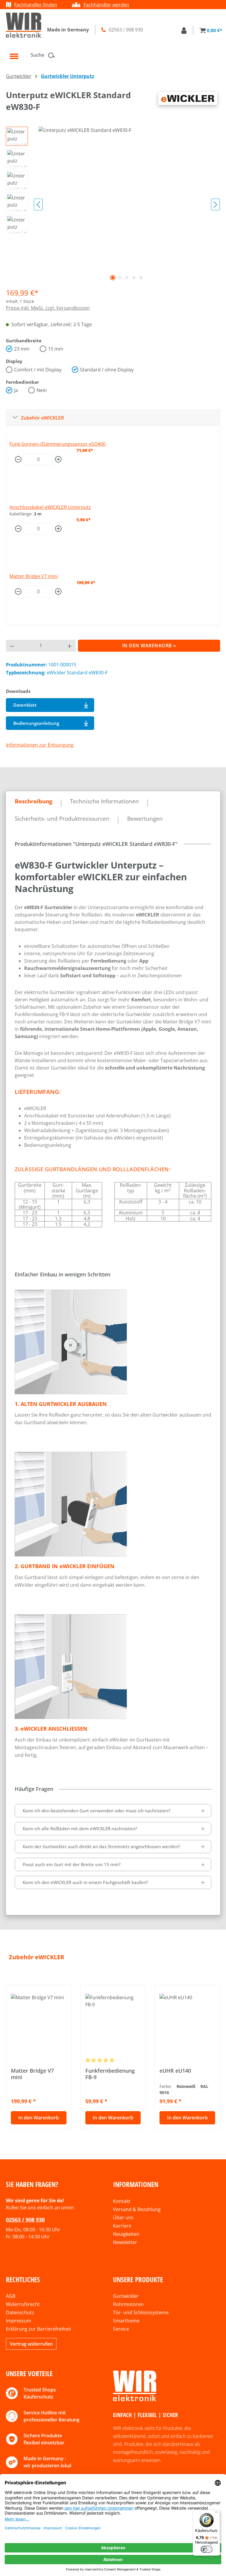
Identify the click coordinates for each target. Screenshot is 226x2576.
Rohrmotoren (128, 2304)
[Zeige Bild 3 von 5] (127, 278)
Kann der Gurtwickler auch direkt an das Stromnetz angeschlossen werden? (101, 1846)
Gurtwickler (126, 2296)
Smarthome (126, 2321)
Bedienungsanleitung (36, 723)
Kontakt (122, 2201)
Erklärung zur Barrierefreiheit (39, 2329)
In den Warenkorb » (149, 646)
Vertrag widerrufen (31, 2344)
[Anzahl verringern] (12, 646)
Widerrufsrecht (23, 2304)
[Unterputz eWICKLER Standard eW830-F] (127, 190)
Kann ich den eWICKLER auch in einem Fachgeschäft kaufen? (85, 1882)
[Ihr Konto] (184, 30)
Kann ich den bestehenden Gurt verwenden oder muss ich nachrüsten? (97, 1811)
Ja (16, 390)
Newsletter (125, 2242)
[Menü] (14, 56)
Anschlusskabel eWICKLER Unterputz (50, 507)
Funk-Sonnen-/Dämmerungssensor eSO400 (58, 444)
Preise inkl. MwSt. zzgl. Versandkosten (48, 308)
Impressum (19, 2321)
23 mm (22, 349)
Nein (42, 390)
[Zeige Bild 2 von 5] (120, 278)
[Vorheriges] (38, 205)
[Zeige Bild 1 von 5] (113, 278)
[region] (113, 205)
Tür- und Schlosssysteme (141, 2312)
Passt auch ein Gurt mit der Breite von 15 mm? (72, 1864)
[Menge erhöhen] (58, 459)
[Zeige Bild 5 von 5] (141, 278)
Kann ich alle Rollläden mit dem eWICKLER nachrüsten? (80, 1828)
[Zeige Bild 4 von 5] (134, 278)
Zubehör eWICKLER (42, 418)
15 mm (56, 349)
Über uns (123, 2218)
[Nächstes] (215, 205)
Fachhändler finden (36, 5)
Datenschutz (20, 2312)
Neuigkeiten (126, 2234)
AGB (11, 2296)
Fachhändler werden (106, 5)
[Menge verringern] (18, 459)
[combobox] (38, 55)
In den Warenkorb (39, 2118)
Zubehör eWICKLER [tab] (36, 1957)
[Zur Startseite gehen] (24, 25)
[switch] (207, 2549)
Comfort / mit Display (38, 370)
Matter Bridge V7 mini (34, 576)
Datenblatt (25, 705)
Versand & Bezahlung (137, 2209)
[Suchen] (53, 55)
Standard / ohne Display (107, 370)
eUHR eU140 (175, 2071)
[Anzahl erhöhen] (70, 646)
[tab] (34, 801)
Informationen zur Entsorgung (40, 745)
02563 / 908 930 (25, 2220)
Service (121, 2329)
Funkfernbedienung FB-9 (110, 2074)
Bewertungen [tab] (145, 819)
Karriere (122, 2226)
